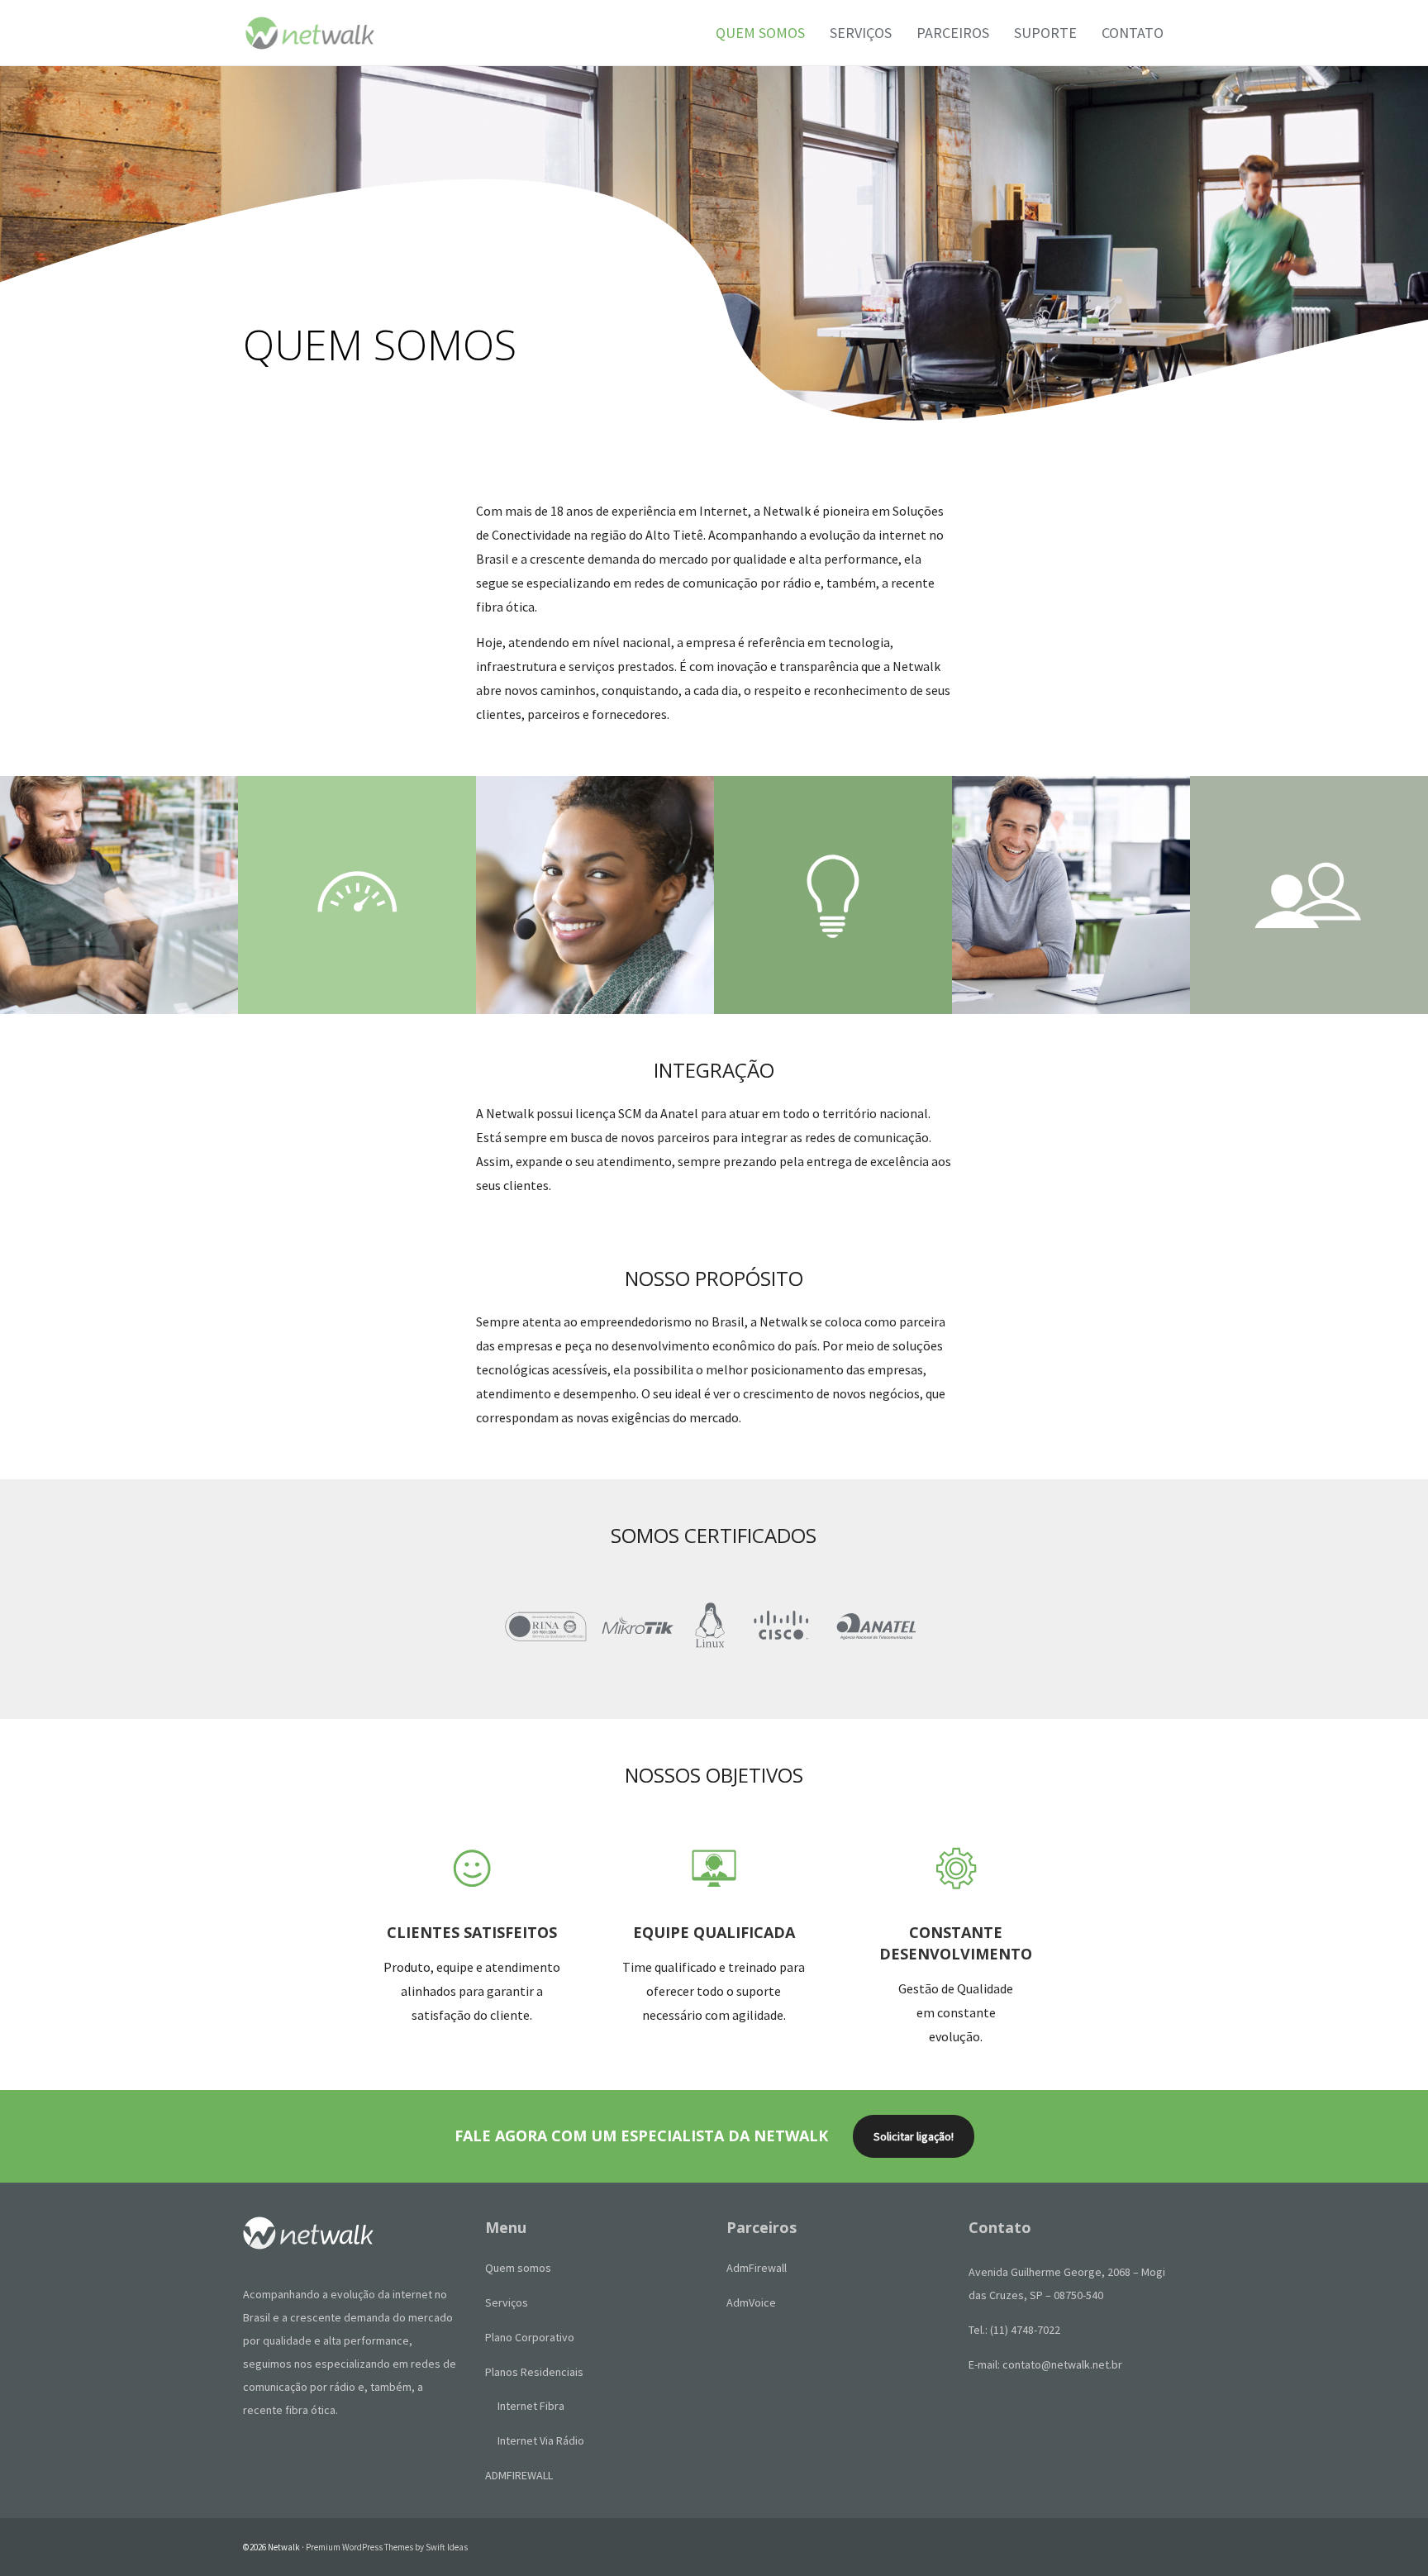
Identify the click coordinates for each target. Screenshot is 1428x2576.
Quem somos (518, 2268)
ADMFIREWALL (519, 2475)
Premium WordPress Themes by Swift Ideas (387, 2547)
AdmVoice (751, 2302)
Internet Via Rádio (541, 2440)
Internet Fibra (531, 2406)
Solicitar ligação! (914, 2136)
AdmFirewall (757, 2268)
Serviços (507, 2302)
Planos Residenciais (534, 2372)
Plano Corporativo (530, 2337)
